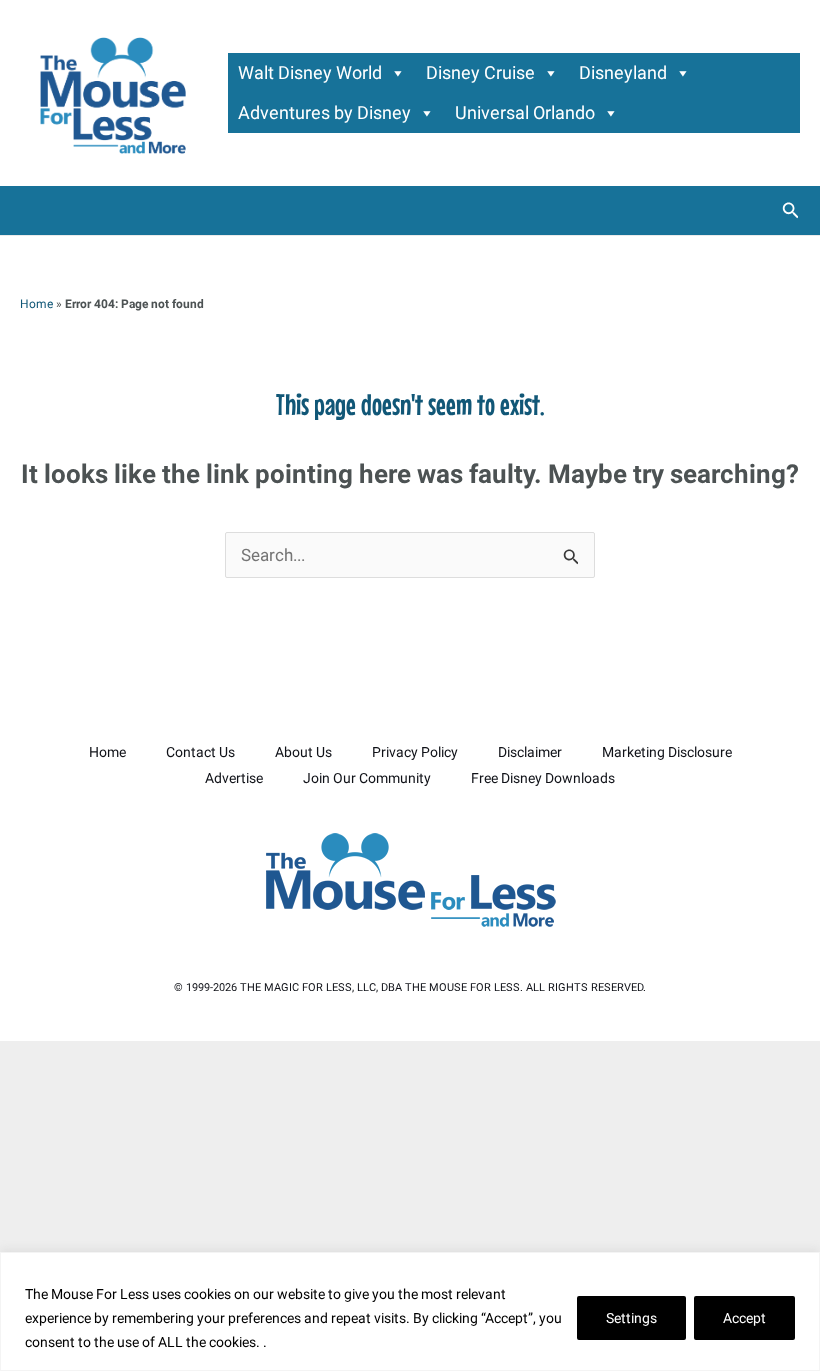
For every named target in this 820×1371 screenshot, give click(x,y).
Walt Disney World (310, 72)
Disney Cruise (480, 72)
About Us (303, 752)
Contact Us (200, 752)
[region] (410, 1311)
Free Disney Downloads (543, 778)
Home (36, 304)
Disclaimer (530, 752)
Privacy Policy (415, 752)
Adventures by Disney (324, 112)
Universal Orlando (525, 112)
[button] (791, 210)
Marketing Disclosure (667, 752)
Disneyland (623, 72)
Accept (744, 1318)
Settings (631, 1318)
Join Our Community (367, 778)
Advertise (234, 778)
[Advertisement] (410, 1201)
